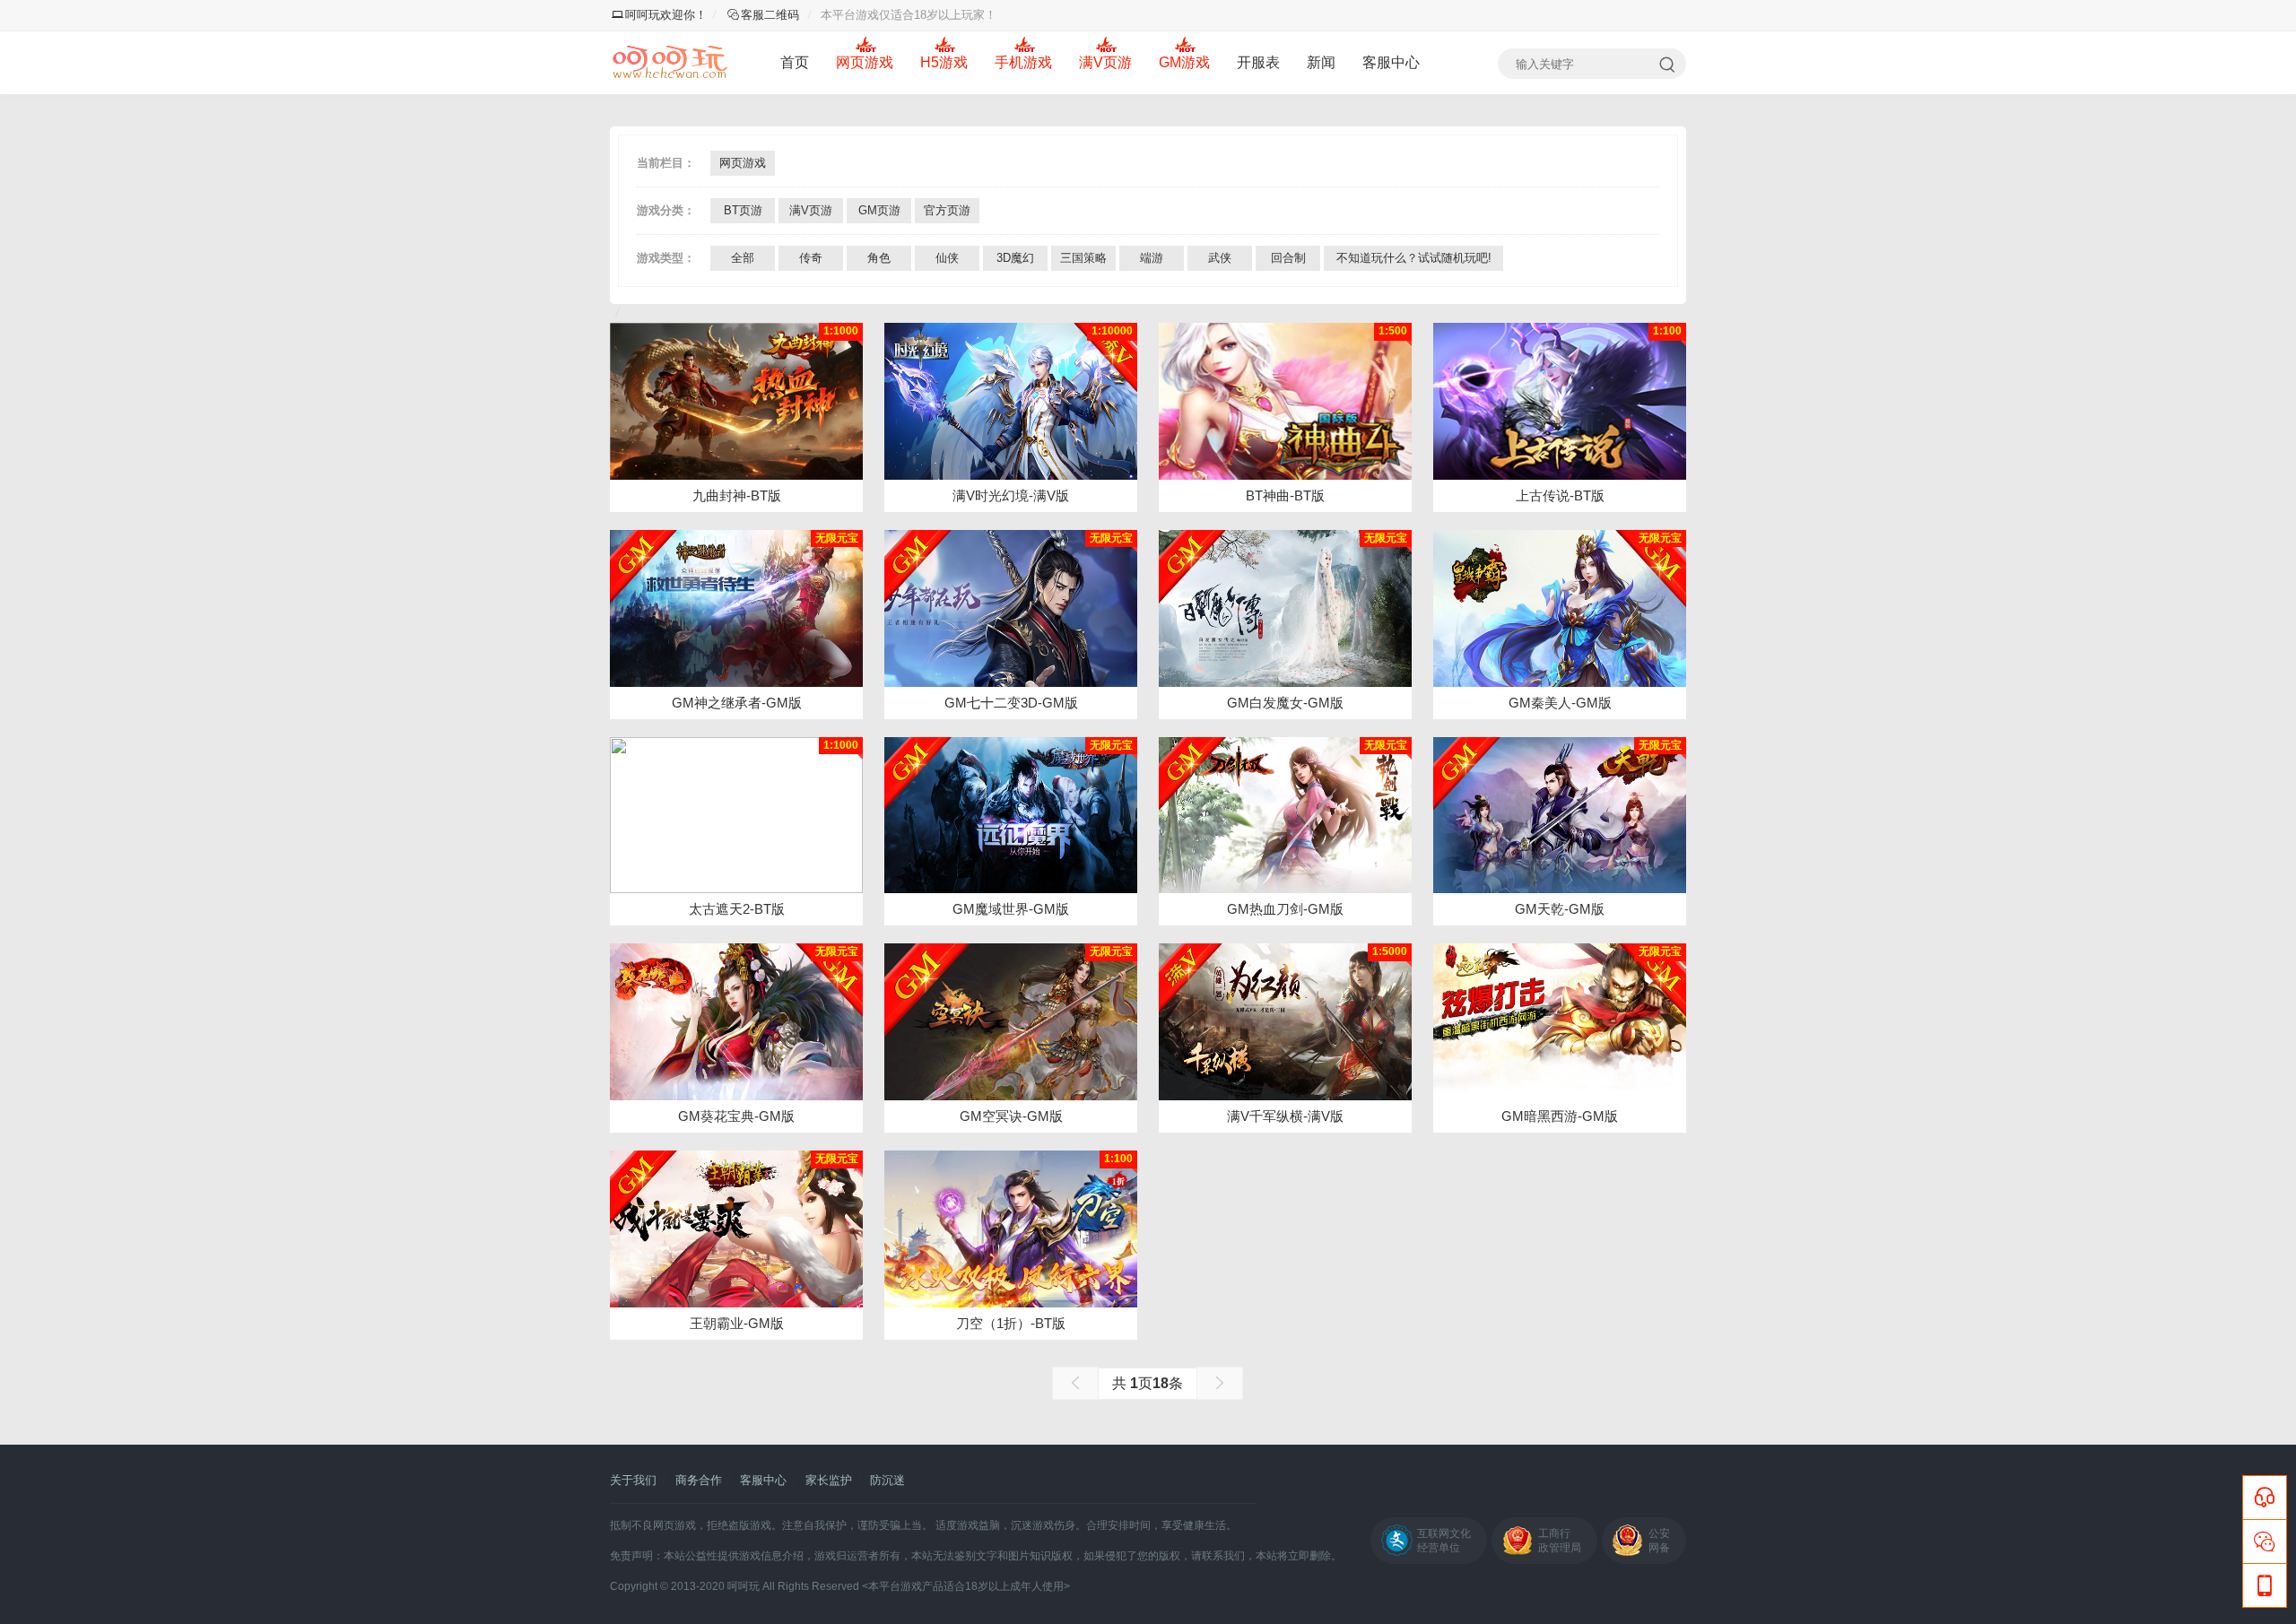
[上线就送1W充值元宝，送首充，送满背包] (736, 1229)
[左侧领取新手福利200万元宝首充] (1285, 816)
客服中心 (1391, 62)
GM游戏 (1184, 62)
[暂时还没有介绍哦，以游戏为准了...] (736, 401)
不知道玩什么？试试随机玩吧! (1414, 258)
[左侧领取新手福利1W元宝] (1285, 608)
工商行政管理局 (1560, 1541)
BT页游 (743, 210)
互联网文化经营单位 (1444, 1541)
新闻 (1321, 62)
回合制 (1288, 258)
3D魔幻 (1015, 258)
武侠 (1220, 258)
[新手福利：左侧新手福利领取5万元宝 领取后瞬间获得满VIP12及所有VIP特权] (736, 1022)
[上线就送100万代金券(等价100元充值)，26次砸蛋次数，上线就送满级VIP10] (1011, 401)
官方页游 (947, 210)
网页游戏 (865, 62)
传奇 (811, 258)
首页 (795, 62)
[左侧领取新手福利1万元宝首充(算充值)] (1560, 816)
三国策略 (1083, 258)
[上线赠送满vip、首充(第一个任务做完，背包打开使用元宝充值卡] (1285, 1022)
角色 (879, 258)
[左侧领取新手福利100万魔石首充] (1011, 816)
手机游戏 (1023, 62)
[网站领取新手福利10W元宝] (1560, 1022)
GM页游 (879, 210)
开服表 (1258, 62)
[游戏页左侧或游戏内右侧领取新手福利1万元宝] (1560, 608)
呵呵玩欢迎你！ (666, 15)
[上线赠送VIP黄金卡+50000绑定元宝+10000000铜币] (736, 816)
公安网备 (1659, 1541)
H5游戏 (944, 62)
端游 (1152, 258)
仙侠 (947, 258)
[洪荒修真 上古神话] (1560, 401)
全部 (743, 258)
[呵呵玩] (670, 63)
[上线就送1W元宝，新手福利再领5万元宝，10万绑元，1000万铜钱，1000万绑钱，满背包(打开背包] (1011, 608)
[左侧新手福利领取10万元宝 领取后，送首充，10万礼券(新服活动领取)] (1011, 1022)
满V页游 (1105, 62)
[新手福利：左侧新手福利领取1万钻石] (736, 608)
